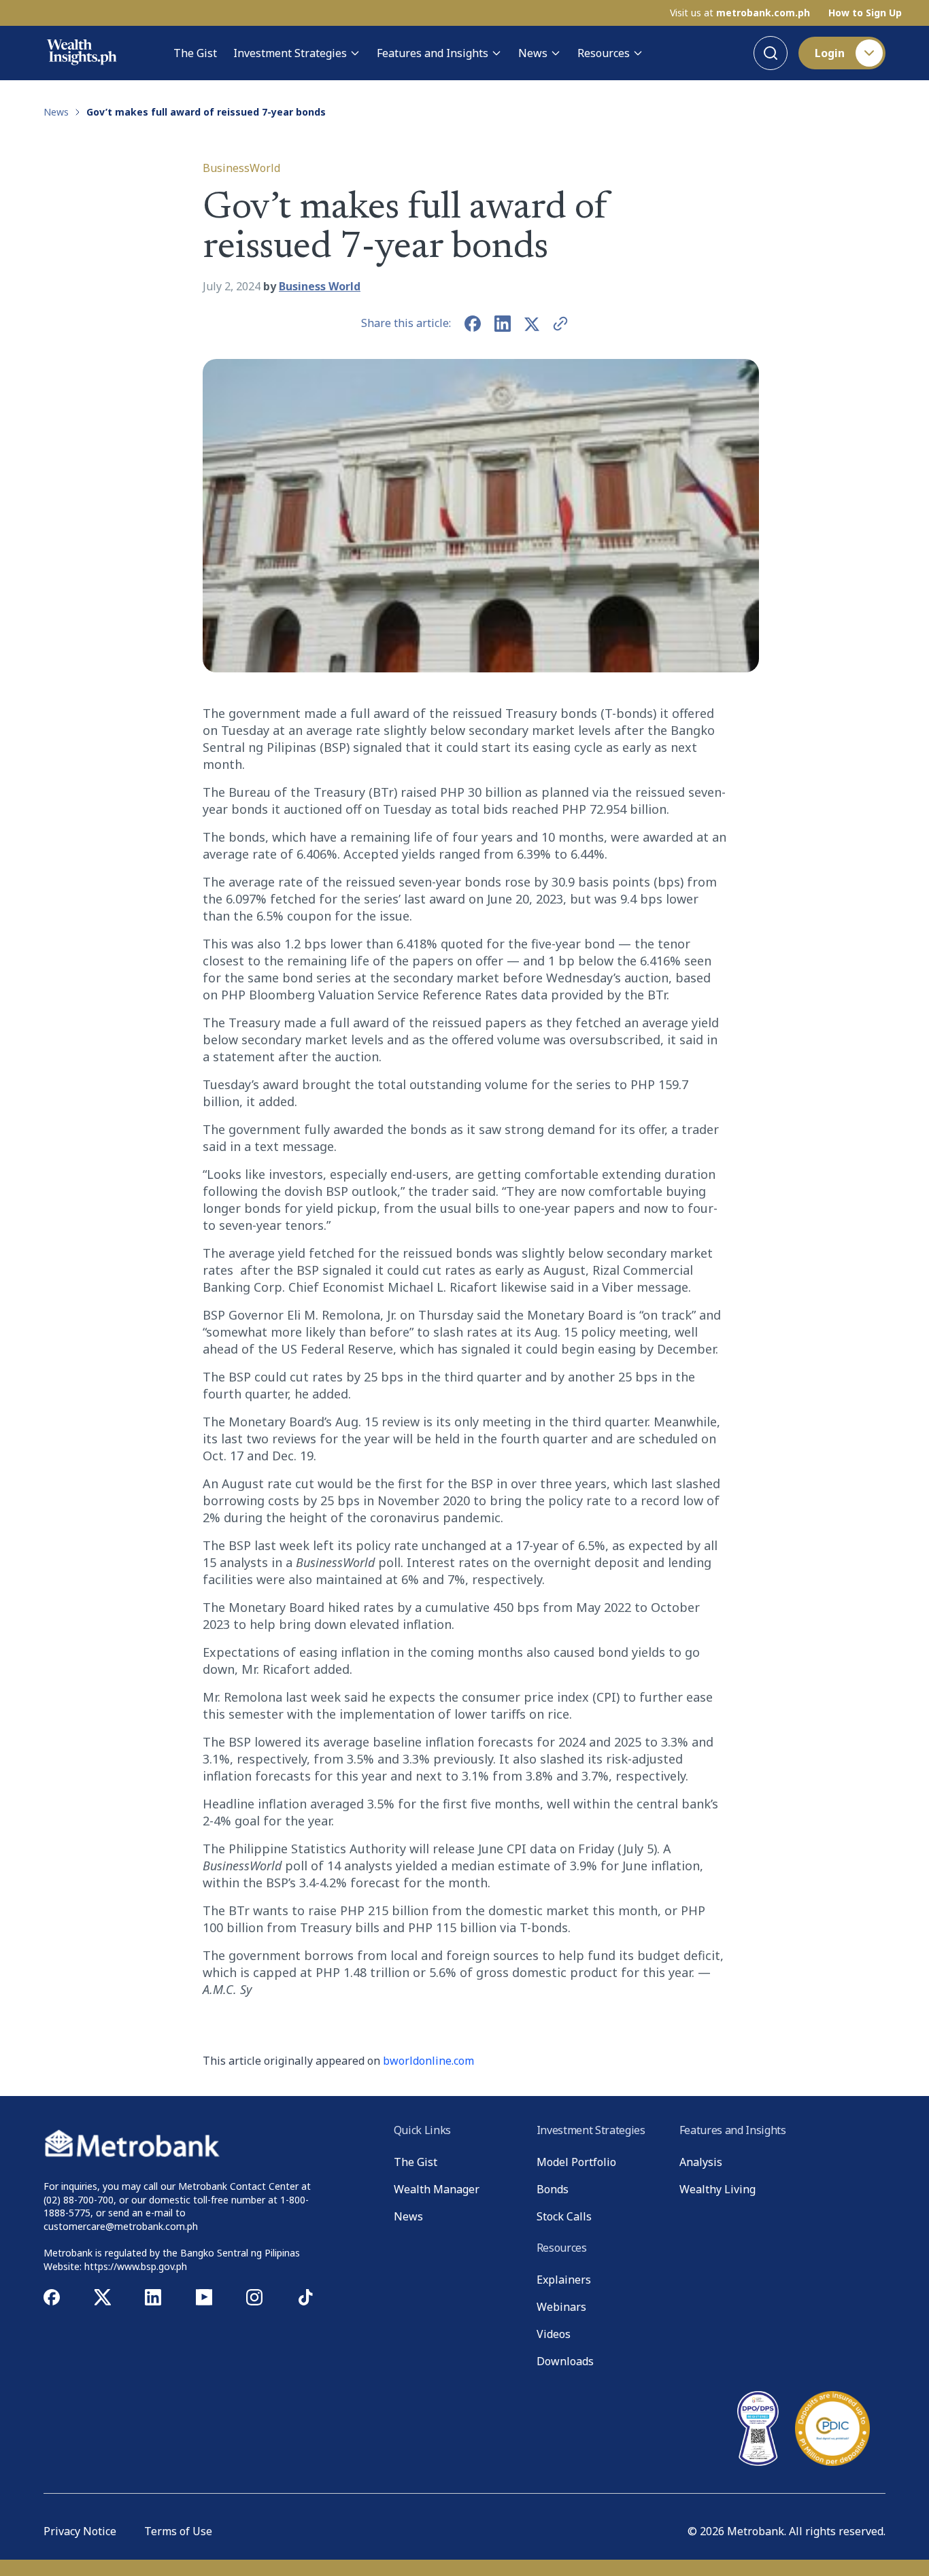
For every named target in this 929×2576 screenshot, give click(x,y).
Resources (604, 53)
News (533, 53)
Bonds (553, 2189)
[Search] (771, 53)
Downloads (565, 2361)
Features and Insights (433, 53)
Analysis (701, 2162)
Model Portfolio (576, 2162)
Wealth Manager (437, 2189)
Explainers (564, 2280)
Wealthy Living (717, 2189)
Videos (554, 2334)
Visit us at (740, 13)
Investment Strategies (290, 53)
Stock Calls (564, 2216)
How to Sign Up (865, 13)
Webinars (561, 2307)
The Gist (195, 53)
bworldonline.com (428, 2061)
